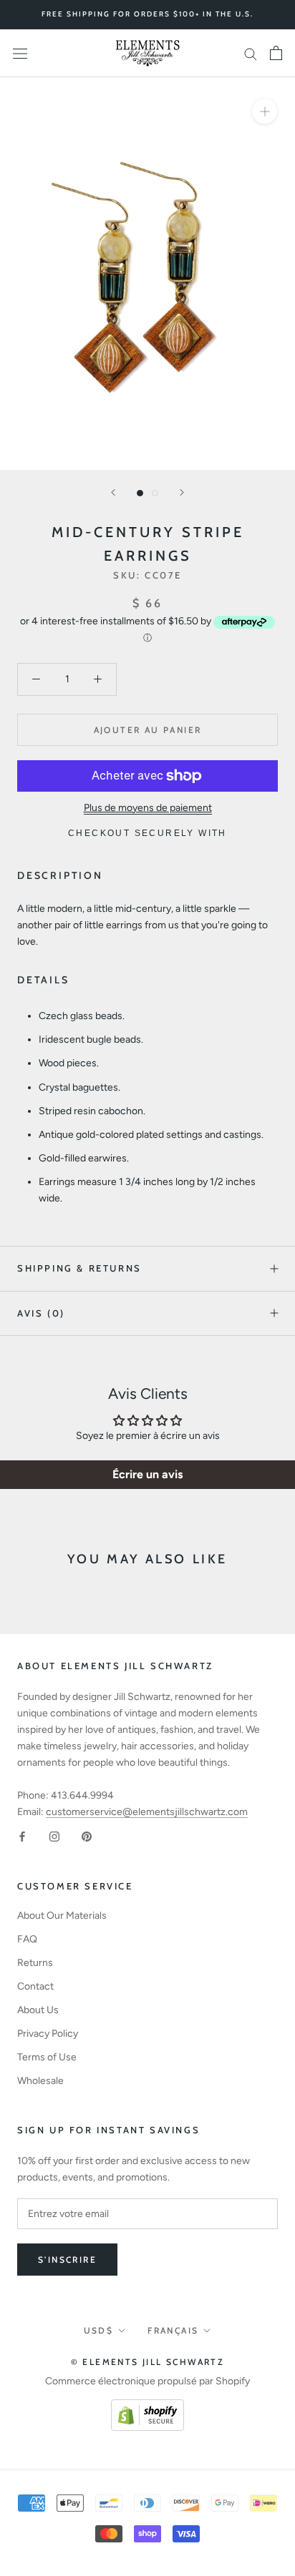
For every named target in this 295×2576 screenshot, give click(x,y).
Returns (35, 1963)
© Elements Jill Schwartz (148, 2362)
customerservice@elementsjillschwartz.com (147, 1812)
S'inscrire (67, 2260)
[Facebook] (22, 1836)
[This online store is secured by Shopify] (147, 2408)
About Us (38, 2010)
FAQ (27, 1939)
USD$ (99, 2330)
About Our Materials (62, 1916)
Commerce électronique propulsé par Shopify (147, 2381)
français (173, 2330)
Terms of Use (47, 2057)
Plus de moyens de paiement (148, 808)
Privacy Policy (48, 2034)
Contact (35, 1986)
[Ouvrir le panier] (276, 53)
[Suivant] (182, 492)
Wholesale (40, 2081)
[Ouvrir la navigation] (20, 53)
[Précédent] (113, 492)
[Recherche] (251, 53)
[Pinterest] (87, 1836)
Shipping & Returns (79, 1268)
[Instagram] (54, 1836)
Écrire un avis (147, 1474)
